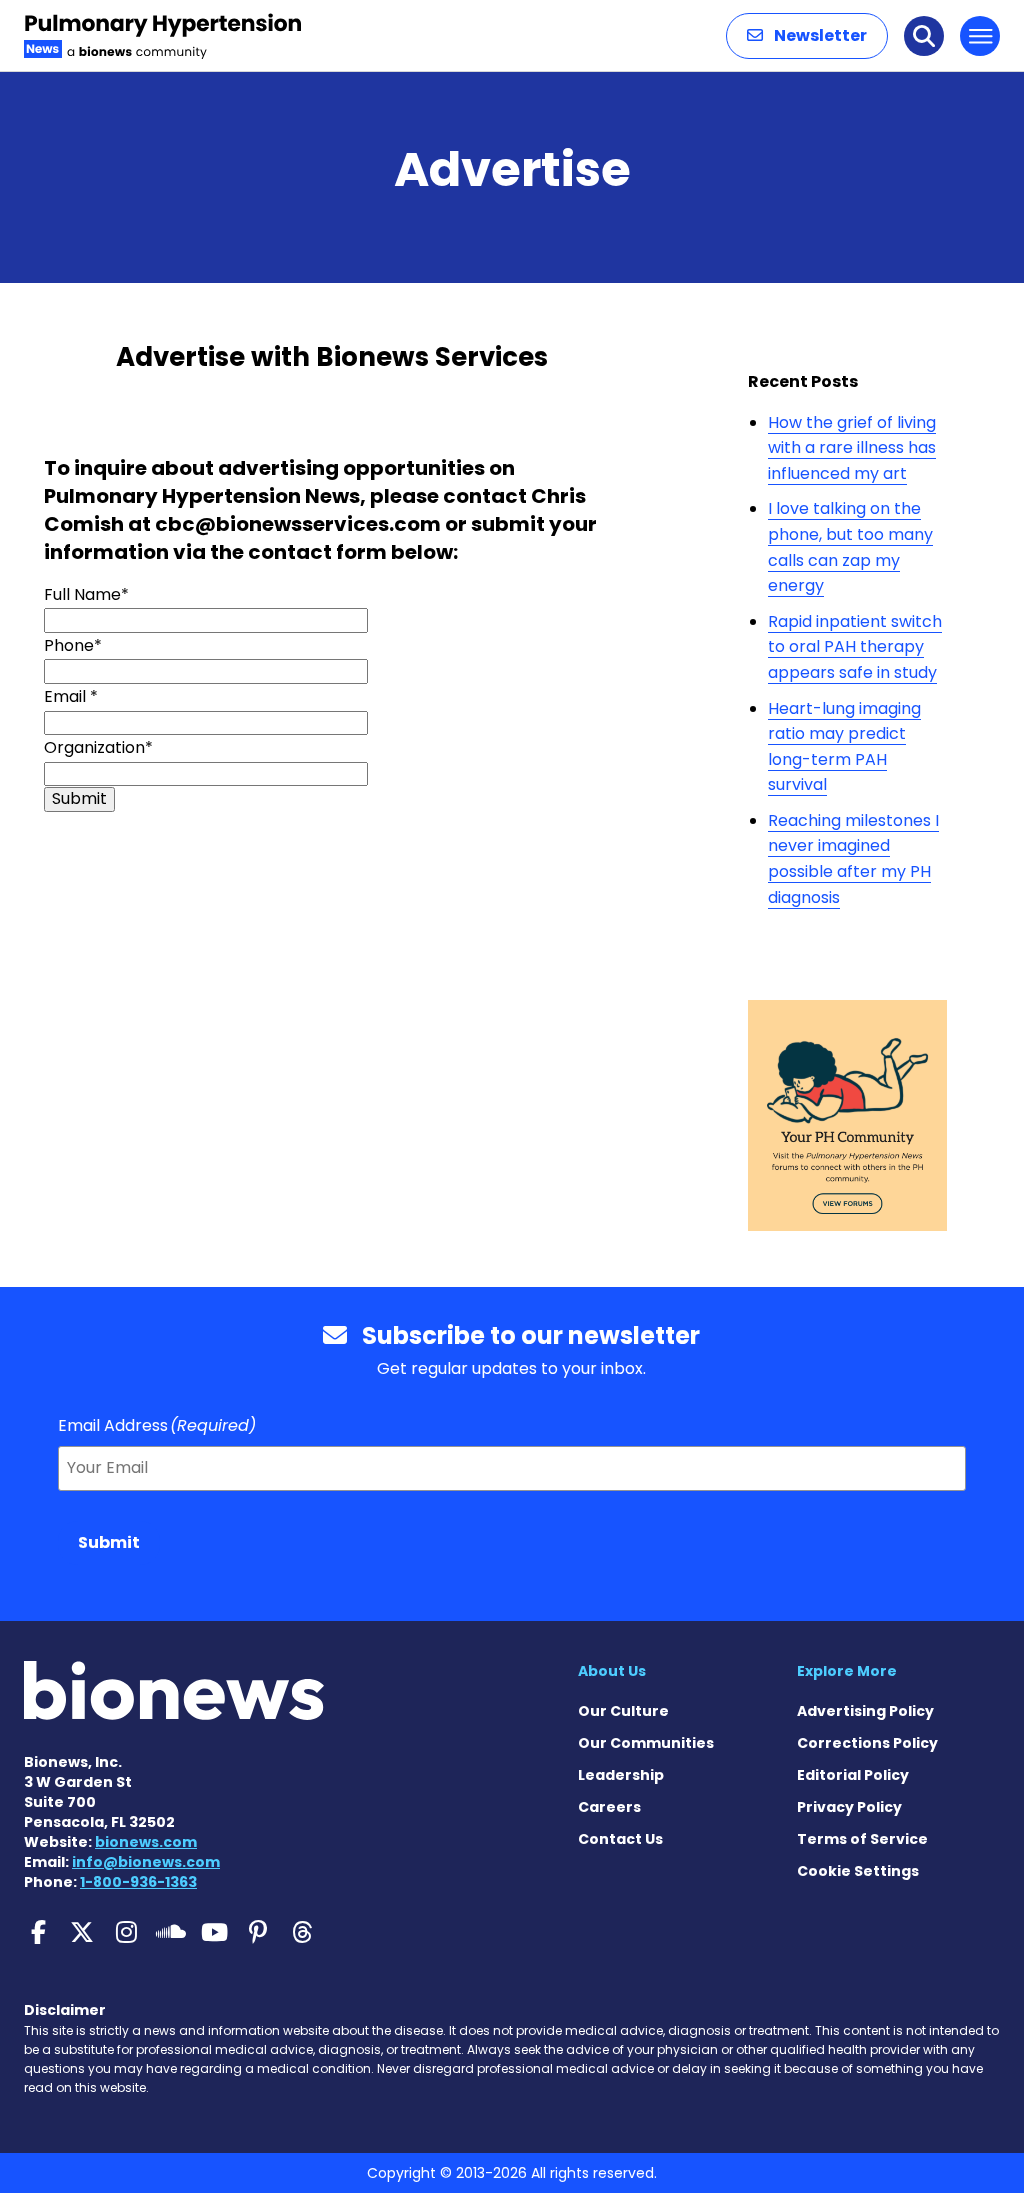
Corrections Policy (867, 1743)
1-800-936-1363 (138, 1882)
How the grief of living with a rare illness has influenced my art (852, 448)
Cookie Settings (858, 1871)
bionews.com (146, 1842)
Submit (109, 1542)
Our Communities (646, 1743)
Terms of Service (862, 1839)
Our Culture (623, 1711)
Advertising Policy (865, 1711)
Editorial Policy (853, 1775)
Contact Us (620, 1839)
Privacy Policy (849, 1807)
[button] (807, 36)
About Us (612, 1671)
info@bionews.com (146, 1862)
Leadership (621, 1775)
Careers (609, 1807)
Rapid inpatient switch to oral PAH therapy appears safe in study (855, 647)
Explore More (847, 1671)
